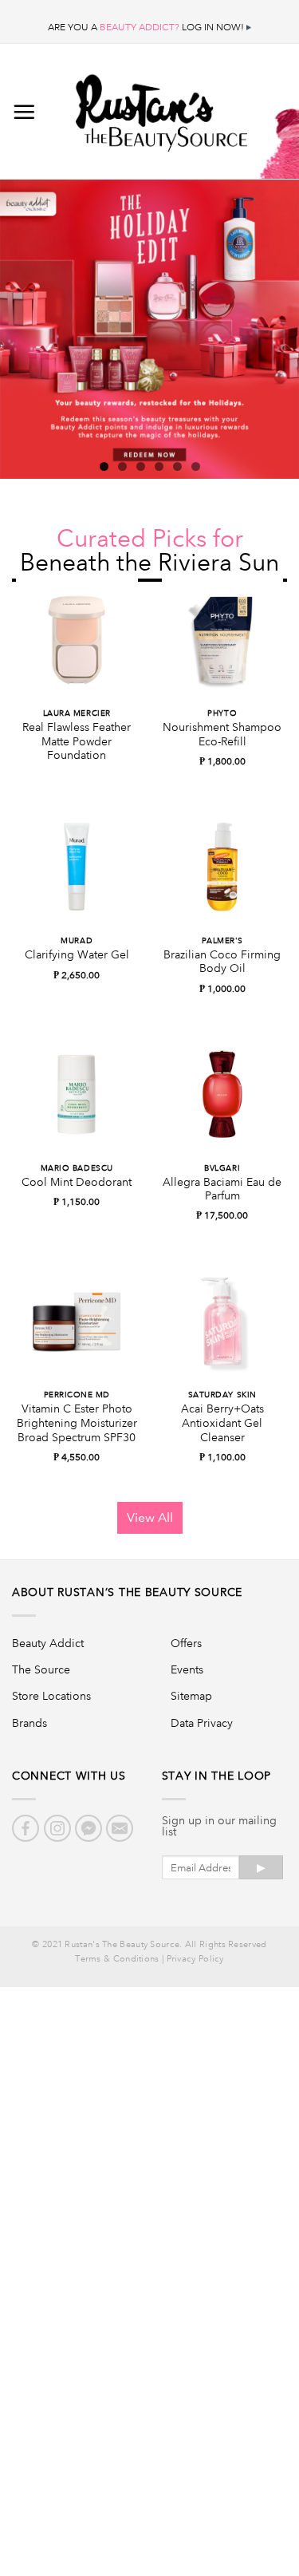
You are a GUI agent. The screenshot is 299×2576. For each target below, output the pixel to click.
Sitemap (191, 1696)
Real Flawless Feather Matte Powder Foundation (77, 741)
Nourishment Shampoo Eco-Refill (222, 735)
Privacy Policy (195, 1959)
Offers (186, 1643)
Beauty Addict (48, 1643)
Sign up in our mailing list (219, 1826)
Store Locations (51, 1696)
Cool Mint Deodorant (77, 1182)
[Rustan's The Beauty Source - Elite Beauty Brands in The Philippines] (161, 108)
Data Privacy (202, 1723)
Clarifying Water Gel (77, 955)
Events (187, 1669)
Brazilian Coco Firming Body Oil (222, 962)
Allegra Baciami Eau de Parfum (222, 1189)
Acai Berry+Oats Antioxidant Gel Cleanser (222, 1423)
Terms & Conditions (117, 1959)
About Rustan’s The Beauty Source (127, 1592)
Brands (30, 1723)
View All (150, 1517)
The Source (41, 1669)
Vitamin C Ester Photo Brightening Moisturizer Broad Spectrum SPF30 (77, 1423)
